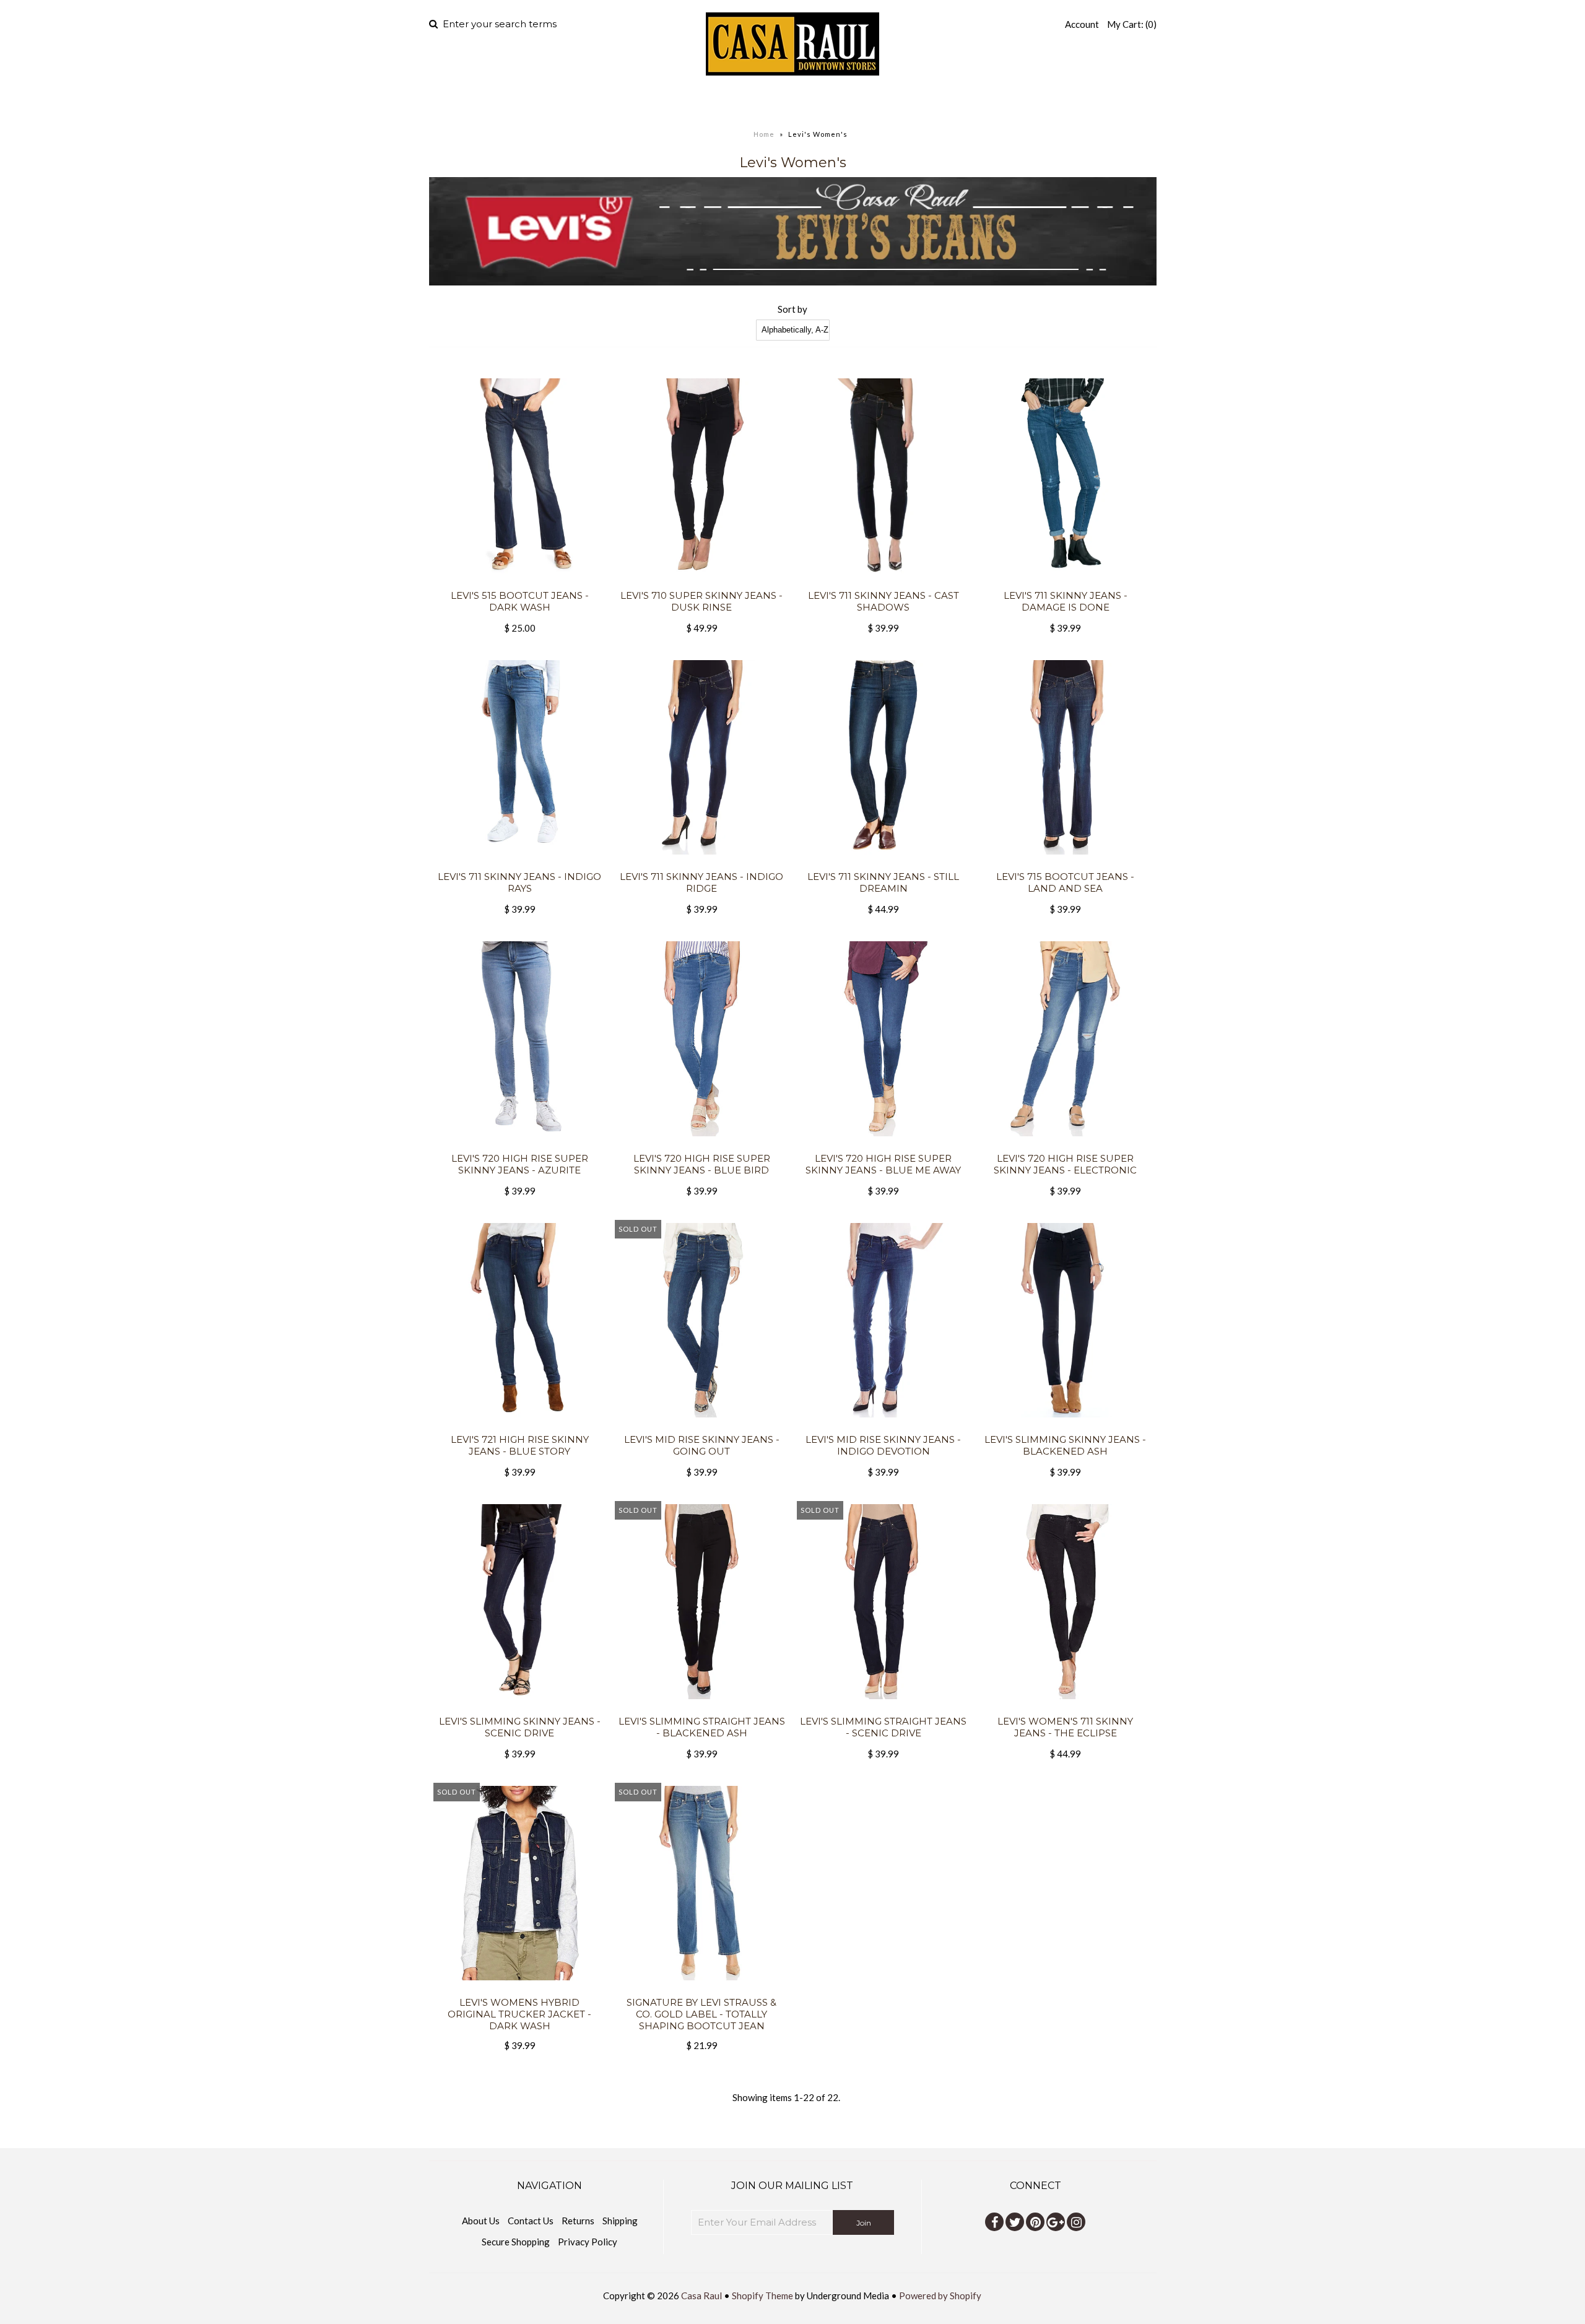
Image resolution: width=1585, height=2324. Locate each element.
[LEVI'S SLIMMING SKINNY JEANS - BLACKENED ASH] (1065, 1426)
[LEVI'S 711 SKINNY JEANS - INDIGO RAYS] (520, 863)
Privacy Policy (588, 2242)
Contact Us (531, 2221)
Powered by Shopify (940, 2296)
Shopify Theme (762, 2296)
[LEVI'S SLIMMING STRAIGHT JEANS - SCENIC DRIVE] (883, 1708)
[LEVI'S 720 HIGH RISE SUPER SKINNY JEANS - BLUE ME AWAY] (883, 1145)
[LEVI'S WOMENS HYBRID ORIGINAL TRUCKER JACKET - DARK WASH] (520, 1989)
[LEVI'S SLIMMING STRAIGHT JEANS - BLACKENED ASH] (701, 1708)
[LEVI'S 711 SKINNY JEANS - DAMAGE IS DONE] (1065, 582)
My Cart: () (1132, 24)
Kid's (843, 102)
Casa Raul (701, 2296)
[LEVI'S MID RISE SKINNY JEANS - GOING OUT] (701, 1426)
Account (1082, 24)
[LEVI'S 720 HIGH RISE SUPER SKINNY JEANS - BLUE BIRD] (701, 1145)
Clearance (923, 102)
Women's (770, 102)
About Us (481, 2221)
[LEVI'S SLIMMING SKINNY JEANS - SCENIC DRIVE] (520, 1708)
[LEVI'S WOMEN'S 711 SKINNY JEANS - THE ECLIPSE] (1065, 1708)
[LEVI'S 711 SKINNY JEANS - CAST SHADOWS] (883, 582)
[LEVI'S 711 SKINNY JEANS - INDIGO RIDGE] (701, 863)
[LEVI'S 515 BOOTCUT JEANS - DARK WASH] (520, 582)
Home (643, 102)
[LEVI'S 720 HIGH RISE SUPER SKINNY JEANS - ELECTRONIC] (1065, 1145)
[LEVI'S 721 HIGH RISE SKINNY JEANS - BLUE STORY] (520, 1426)
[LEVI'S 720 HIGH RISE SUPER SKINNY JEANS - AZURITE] (520, 1145)
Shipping (620, 2221)
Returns (578, 2221)
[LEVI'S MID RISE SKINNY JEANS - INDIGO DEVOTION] (883, 1426)
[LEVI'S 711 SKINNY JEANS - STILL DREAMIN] (883, 863)
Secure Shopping (516, 2242)
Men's (694, 102)
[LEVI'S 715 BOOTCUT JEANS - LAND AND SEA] (1065, 863)
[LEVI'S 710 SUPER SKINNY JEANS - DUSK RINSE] (701, 582)
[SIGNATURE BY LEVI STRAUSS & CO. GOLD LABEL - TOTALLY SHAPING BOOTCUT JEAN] (701, 1989)
